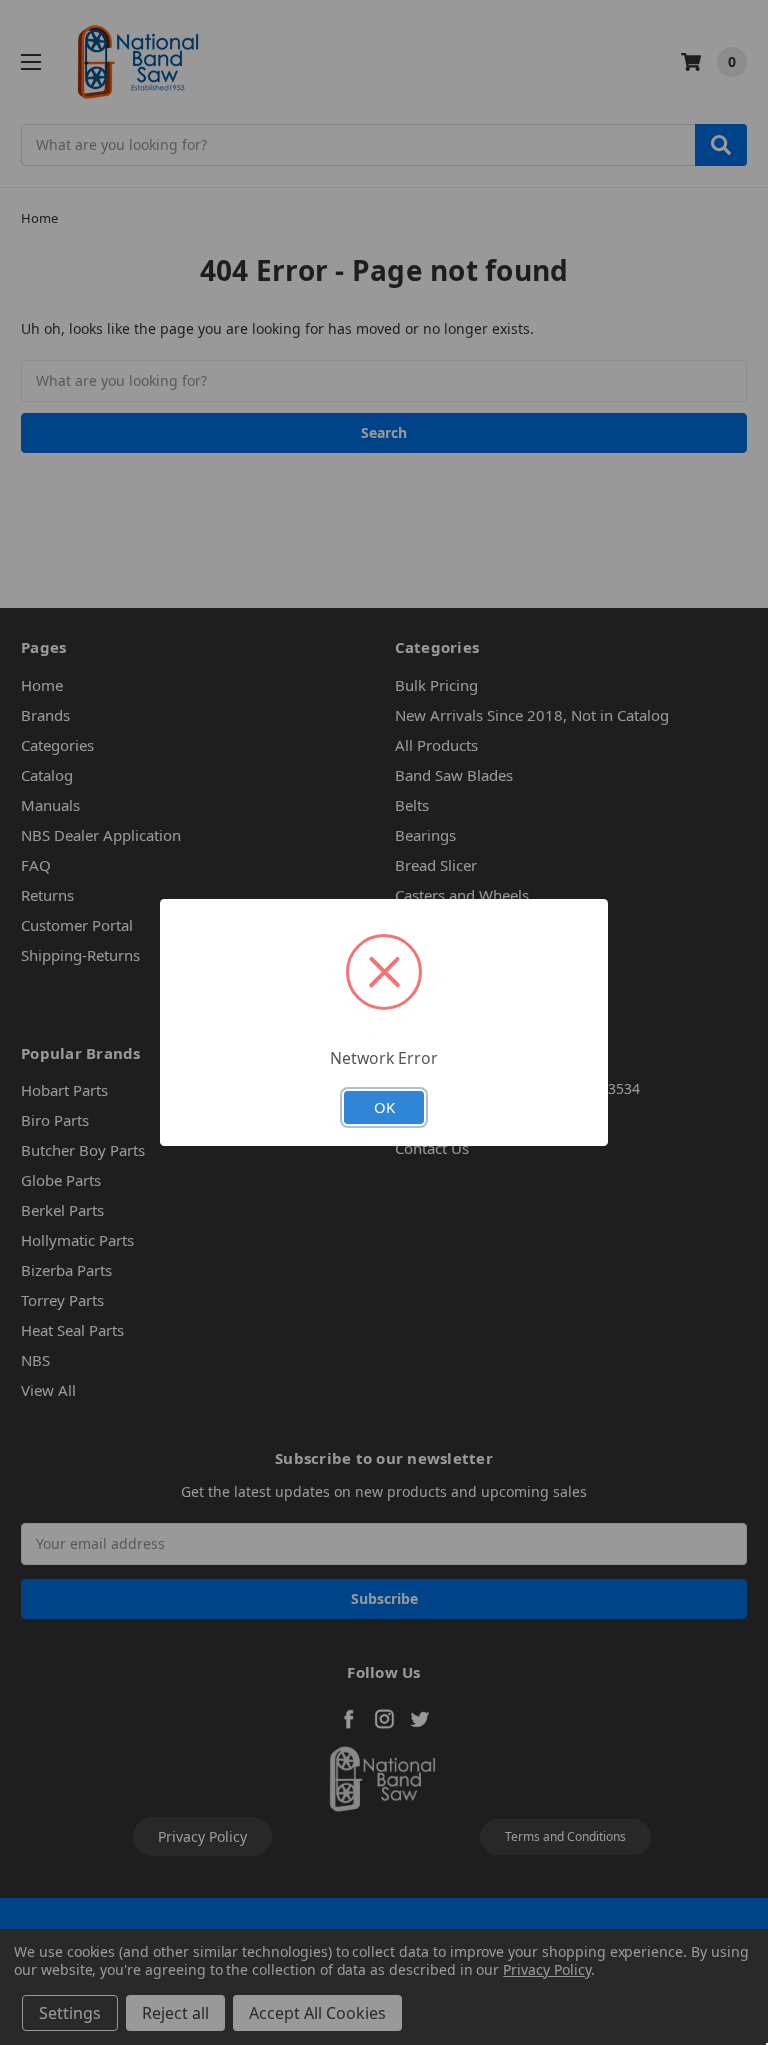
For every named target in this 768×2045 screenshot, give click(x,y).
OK (384, 1107)
